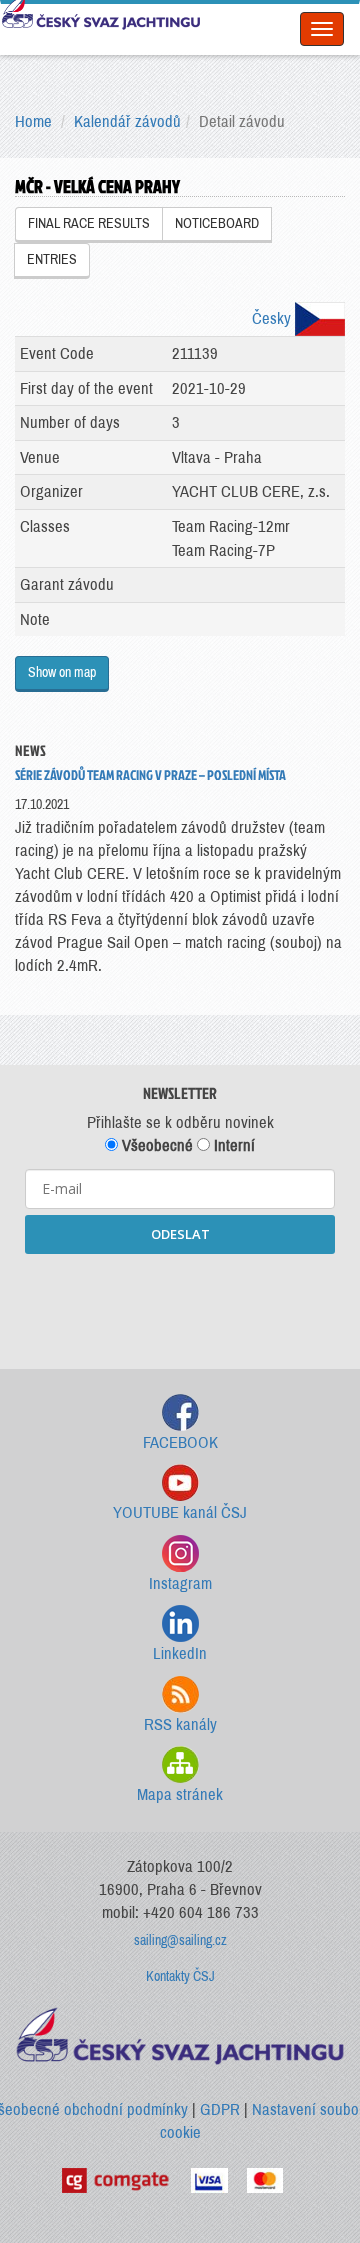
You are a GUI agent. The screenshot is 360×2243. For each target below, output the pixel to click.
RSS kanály (180, 1724)
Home (33, 121)
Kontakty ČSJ (180, 1976)
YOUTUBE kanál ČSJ (180, 1512)
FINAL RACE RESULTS (89, 223)
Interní (232, 1145)
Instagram (180, 1583)
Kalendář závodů (127, 121)
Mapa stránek (180, 1794)
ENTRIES (52, 259)
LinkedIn (180, 1653)
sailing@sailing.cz (180, 1940)
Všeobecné (155, 1145)
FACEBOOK (180, 1442)
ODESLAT (180, 1234)
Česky (273, 318)
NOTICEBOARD (217, 223)
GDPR (220, 2109)
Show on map (62, 672)
